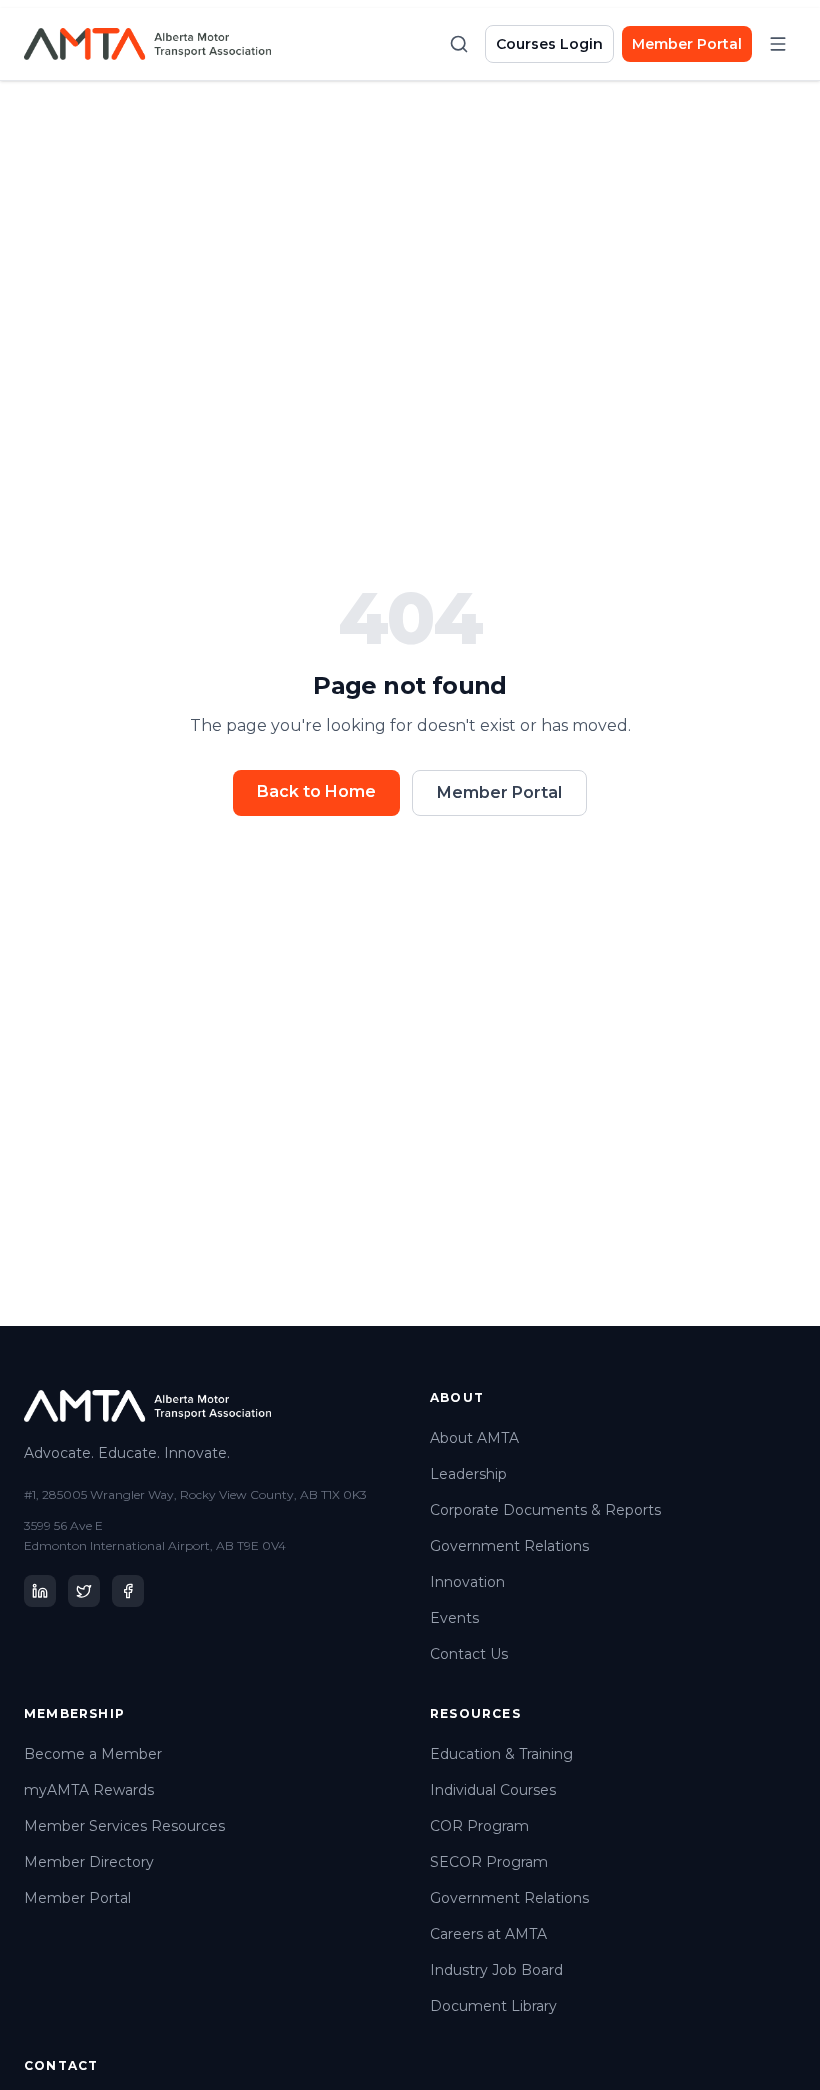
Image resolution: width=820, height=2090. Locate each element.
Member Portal (687, 44)
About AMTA (474, 1438)
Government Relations (509, 1546)
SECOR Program (489, 1862)
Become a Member (93, 1754)
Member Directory (89, 1862)
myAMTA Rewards (89, 1790)
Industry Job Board (496, 1970)
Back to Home (316, 791)
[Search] (459, 44)
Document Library (493, 2006)
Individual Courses (493, 1790)
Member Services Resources (124, 1826)
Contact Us (469, 1654)
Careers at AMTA (488, 1934)
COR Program (479, 1826)
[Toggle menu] (778, 44)
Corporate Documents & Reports (545, 1510)
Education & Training (501, 1754)
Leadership (468, 1474)
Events (454, 1618)
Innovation (467, 1582)
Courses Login (549, 44)
